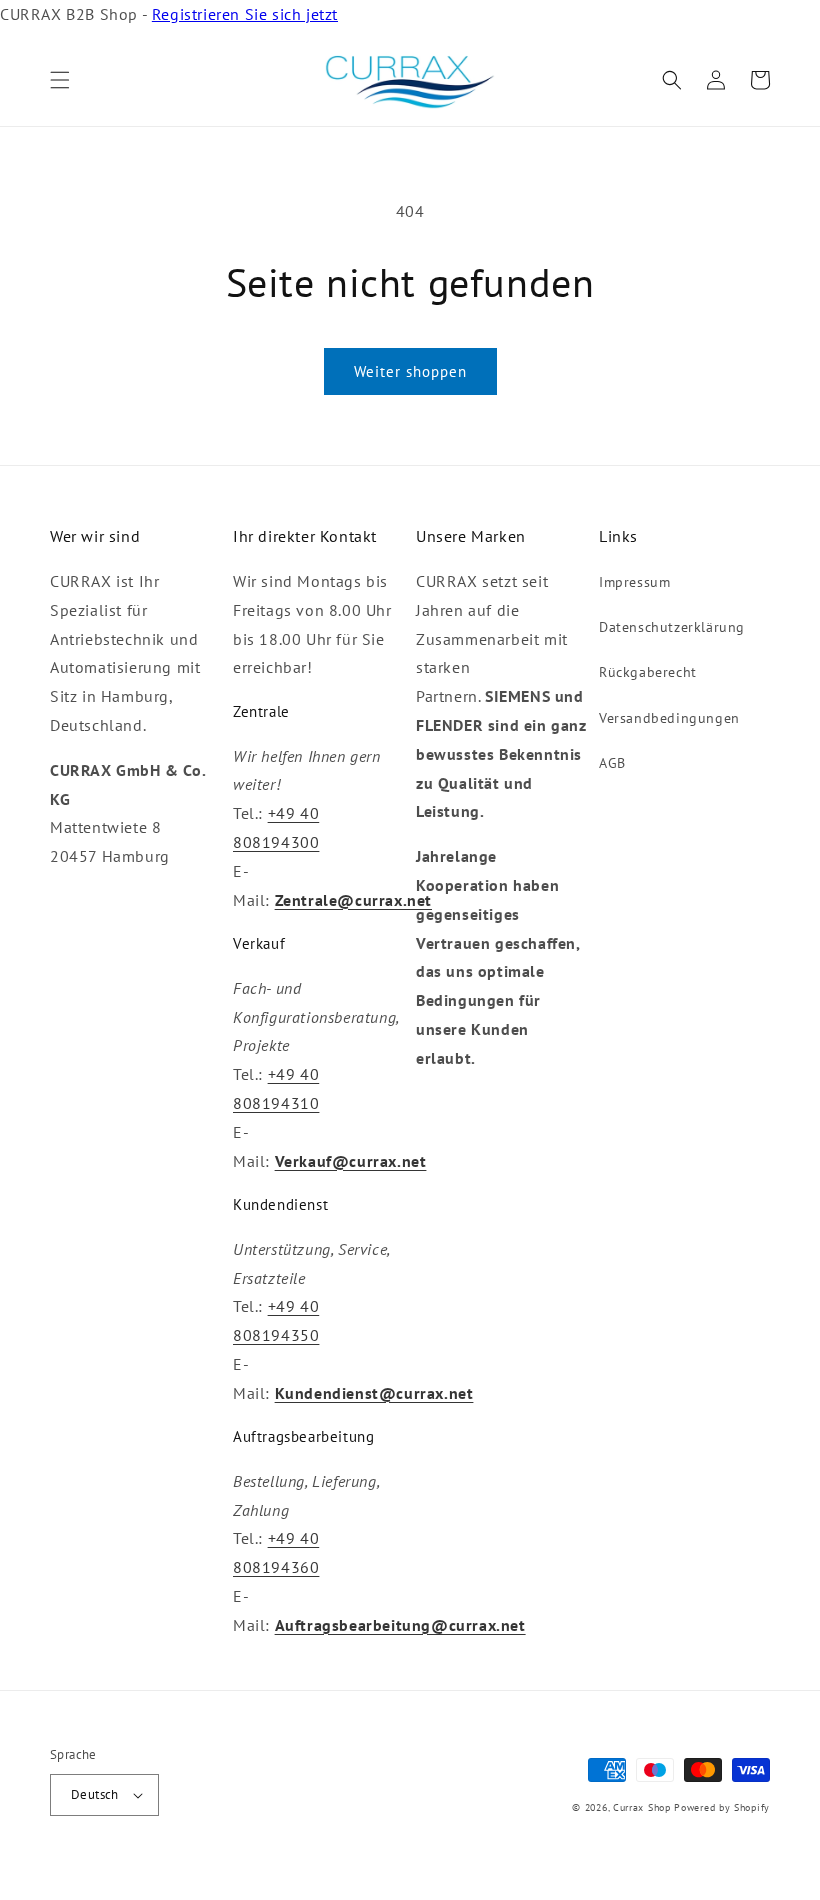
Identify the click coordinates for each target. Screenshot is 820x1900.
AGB (612, 763)
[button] (60, 80)
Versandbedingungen (669, 718)
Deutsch (95, 1794)
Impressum (634, 582)
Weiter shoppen (410, 371)
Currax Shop (642, 1807)
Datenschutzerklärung (672, 627)
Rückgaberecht (648, 672)
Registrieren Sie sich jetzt (245, 14)
